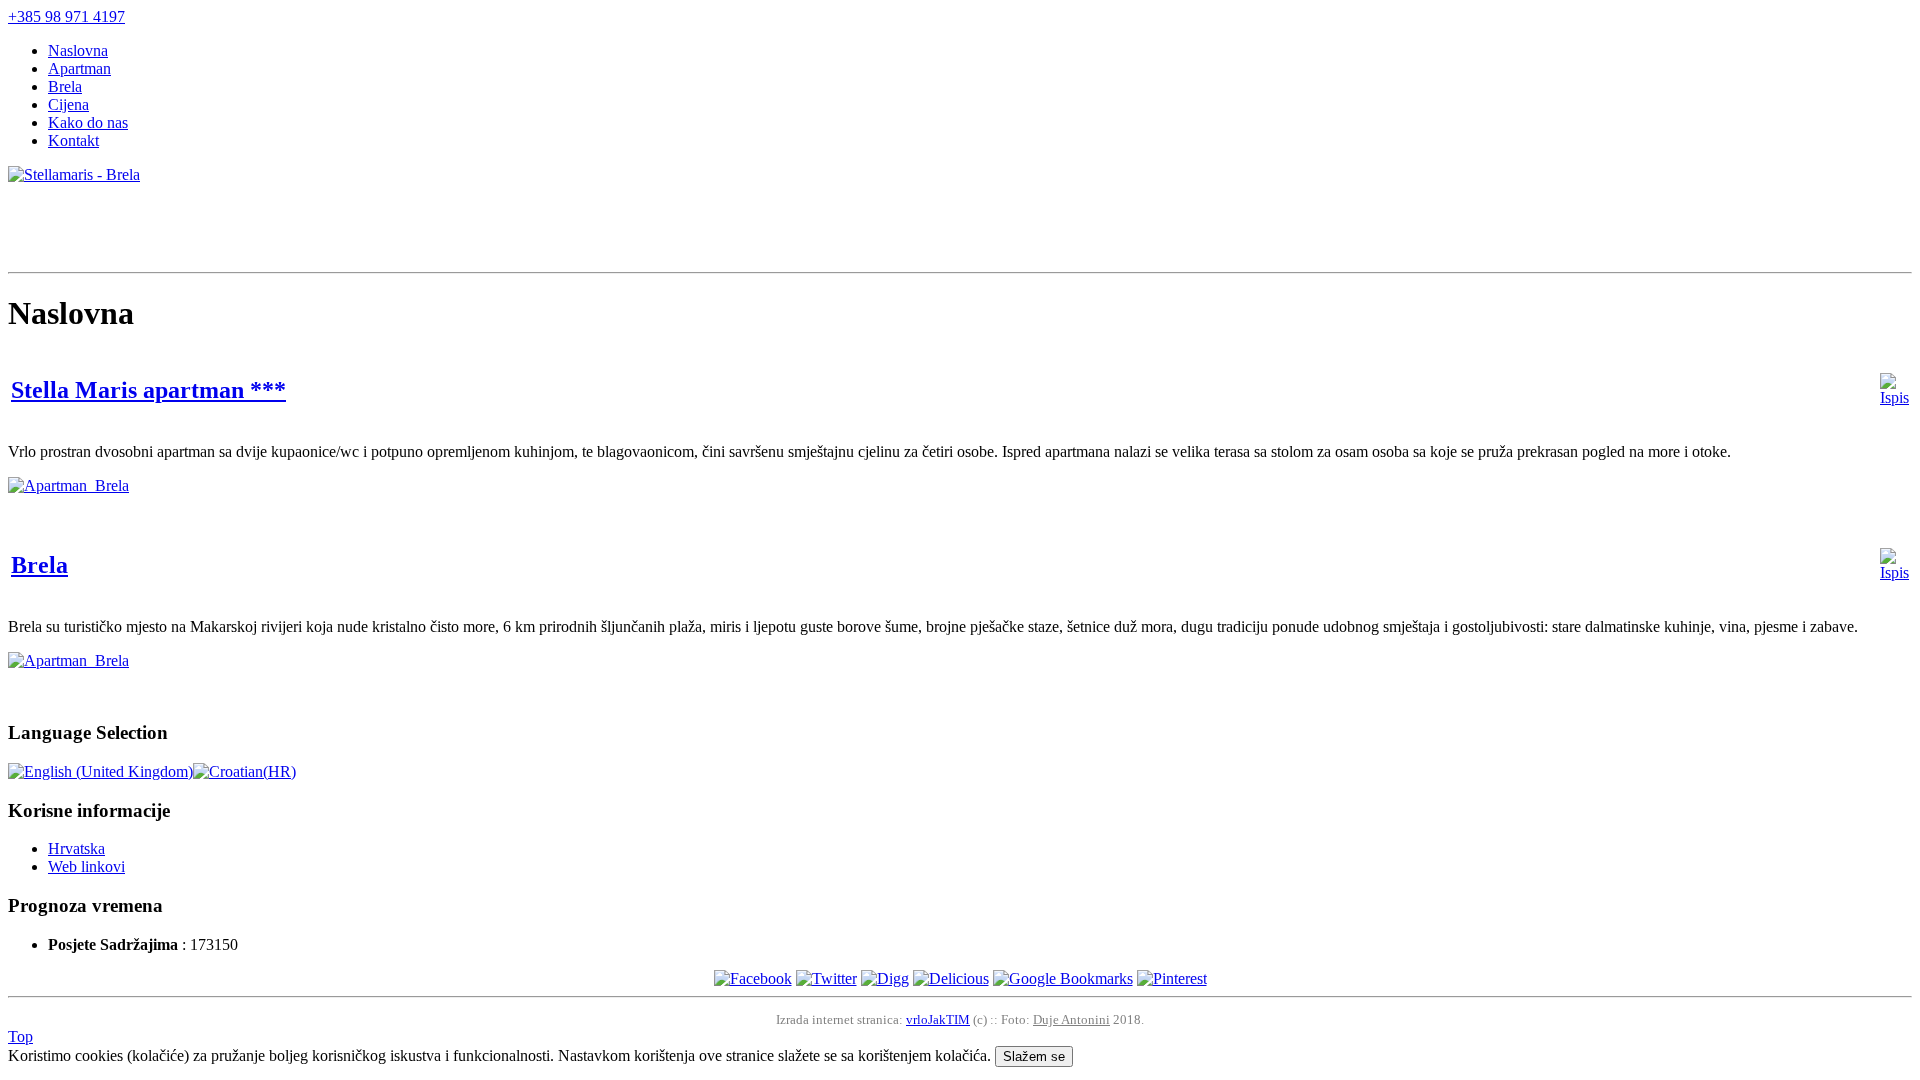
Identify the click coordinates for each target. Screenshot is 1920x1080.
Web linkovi (86, 866)
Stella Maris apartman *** (148, 390)
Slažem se (1034, 1056)
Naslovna (78, 50)
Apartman (79, 68)
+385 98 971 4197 (66, 16)
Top (20, 1036)
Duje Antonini (1071, 1019)
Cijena (68, 104)
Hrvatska (76, 848)
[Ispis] (1894, 397)
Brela (65, 86)
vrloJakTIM (938, 1019)
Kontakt (73, 140)
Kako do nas (88, 122)
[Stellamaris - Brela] (74, 174)
